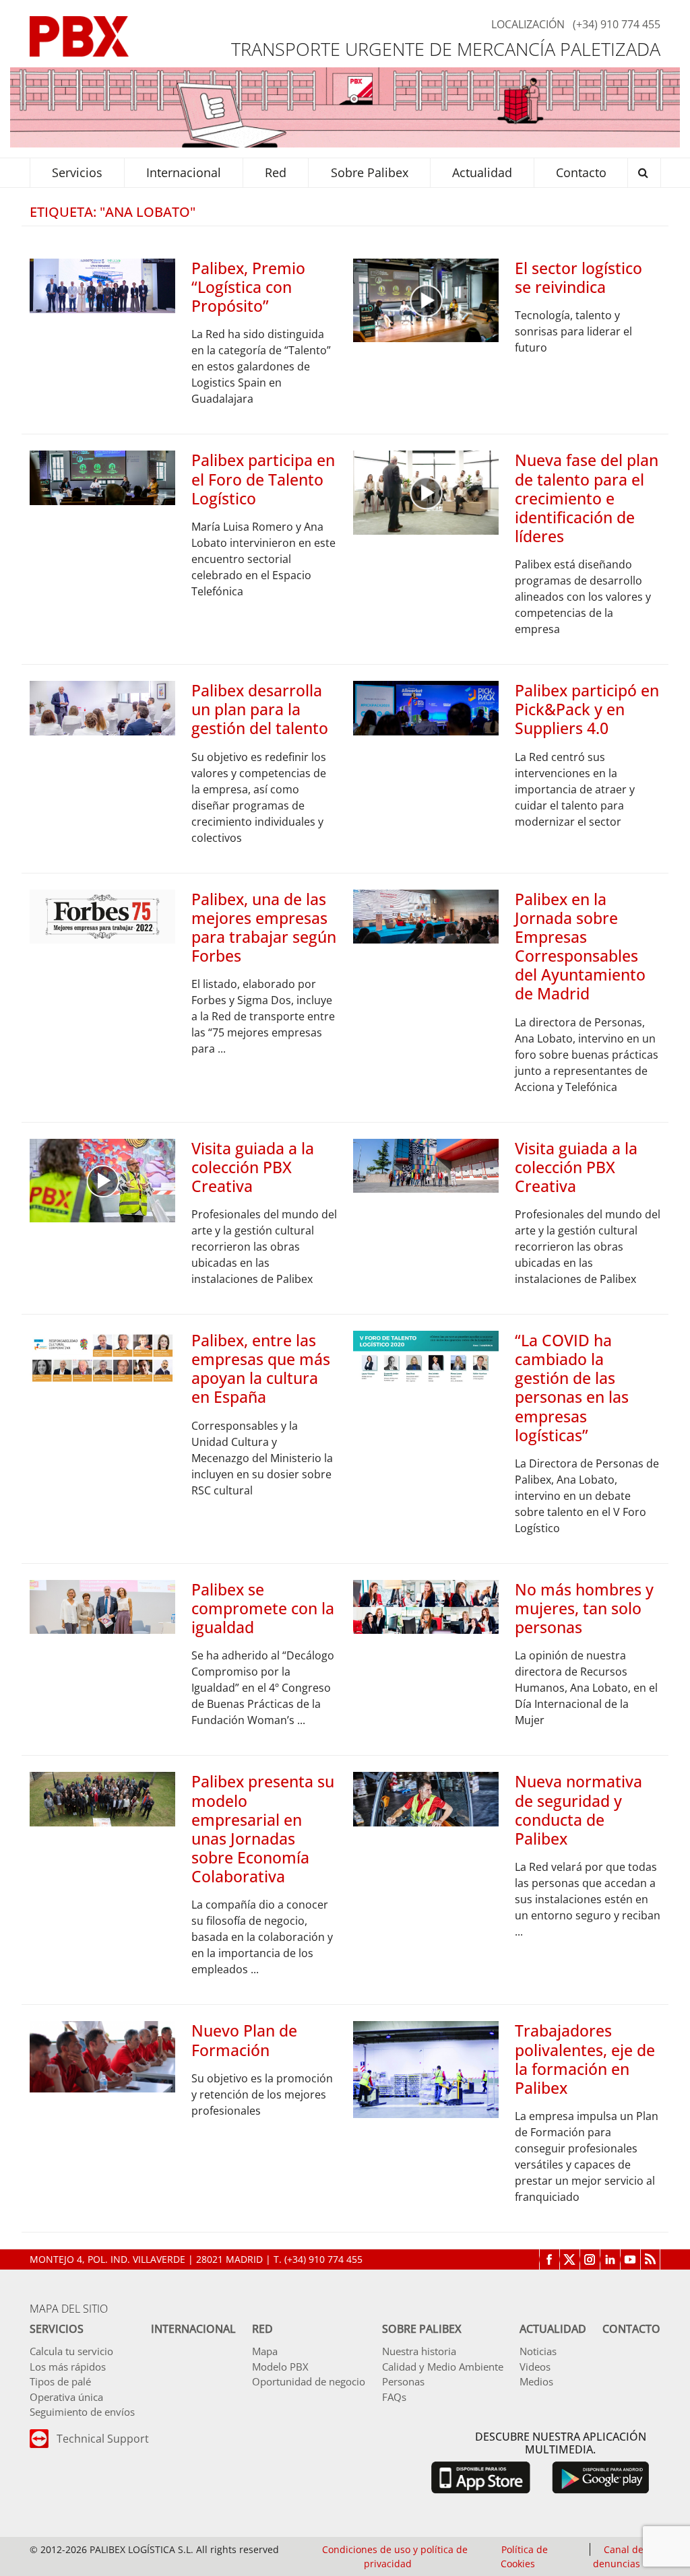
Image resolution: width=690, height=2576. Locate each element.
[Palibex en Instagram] (590, 2259)
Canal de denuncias (618, 2556)
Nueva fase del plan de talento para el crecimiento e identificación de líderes (587, 498)
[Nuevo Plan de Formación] (102, 2055)
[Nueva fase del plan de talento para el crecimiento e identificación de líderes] (426, 492)
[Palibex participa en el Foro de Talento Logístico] (102, 477)
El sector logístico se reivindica (578, 277)
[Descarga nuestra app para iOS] (480, 2476)
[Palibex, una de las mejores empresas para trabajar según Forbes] (102, 915)
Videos (535, 2367)
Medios (536, 2381)
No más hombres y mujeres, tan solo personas (584, 1608)
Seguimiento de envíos (82, 2412)
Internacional (193, 2329)
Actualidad (553, 2329)
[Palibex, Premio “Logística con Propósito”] (102, 285)
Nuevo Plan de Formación (244, 2040)
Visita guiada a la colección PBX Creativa (253, 1167)
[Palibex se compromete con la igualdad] (102, 1606)
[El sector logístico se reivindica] (426, 299)
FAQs (394, 2397)
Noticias (538, 2351)
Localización (528, 24)
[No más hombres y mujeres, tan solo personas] (426, 1606)
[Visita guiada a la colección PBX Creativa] (102, 1179)
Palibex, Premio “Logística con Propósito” (248, 287)
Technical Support (103, 2439)
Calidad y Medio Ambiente (443, 2367)
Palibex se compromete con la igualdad (263, 1608)
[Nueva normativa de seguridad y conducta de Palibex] (426, 1798)
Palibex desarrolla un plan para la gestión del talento (260, 709)
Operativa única (66, 2397)
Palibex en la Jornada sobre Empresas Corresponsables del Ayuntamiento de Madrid (580, 947)
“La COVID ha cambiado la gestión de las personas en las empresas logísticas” (572, 1388)
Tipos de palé (60, 2381)
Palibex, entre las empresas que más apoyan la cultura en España (261, 1368)
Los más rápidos (68, 2367)
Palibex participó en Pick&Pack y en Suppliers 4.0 (587, 709)
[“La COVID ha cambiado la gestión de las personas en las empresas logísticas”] (426, 1357)
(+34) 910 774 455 (617, 24)
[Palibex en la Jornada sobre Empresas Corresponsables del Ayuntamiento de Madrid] (426, 915)
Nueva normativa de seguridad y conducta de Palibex (578, 1810)
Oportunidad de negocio (309, 2381)
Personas (403, 2381)
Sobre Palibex (422, 2329)
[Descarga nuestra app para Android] (601, 2476)
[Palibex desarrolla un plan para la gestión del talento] (102, 707)
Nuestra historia (419, 2351)
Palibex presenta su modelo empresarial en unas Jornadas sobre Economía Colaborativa (263, 1829)
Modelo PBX (280, 2367)
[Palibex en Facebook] (549, 2259)
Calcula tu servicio (71, 2351)
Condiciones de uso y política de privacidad (395, 2556)
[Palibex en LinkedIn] (610, 2259)
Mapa (265, 2351)
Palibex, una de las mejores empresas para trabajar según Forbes (264, 927)
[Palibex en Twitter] (569, 2259)
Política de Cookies (524, 2556)
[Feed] (650, 2259)
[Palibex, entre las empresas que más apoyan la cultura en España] (102, 1357)
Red (262, 2329)
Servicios (57, 2329)
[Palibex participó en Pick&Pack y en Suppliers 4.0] (426, 707)
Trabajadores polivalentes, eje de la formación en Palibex (585, 2059)
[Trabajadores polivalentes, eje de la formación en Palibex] (426, 2069)
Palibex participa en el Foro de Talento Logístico (263, 479)
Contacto (631, 2329)
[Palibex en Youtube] (630, 2259)
